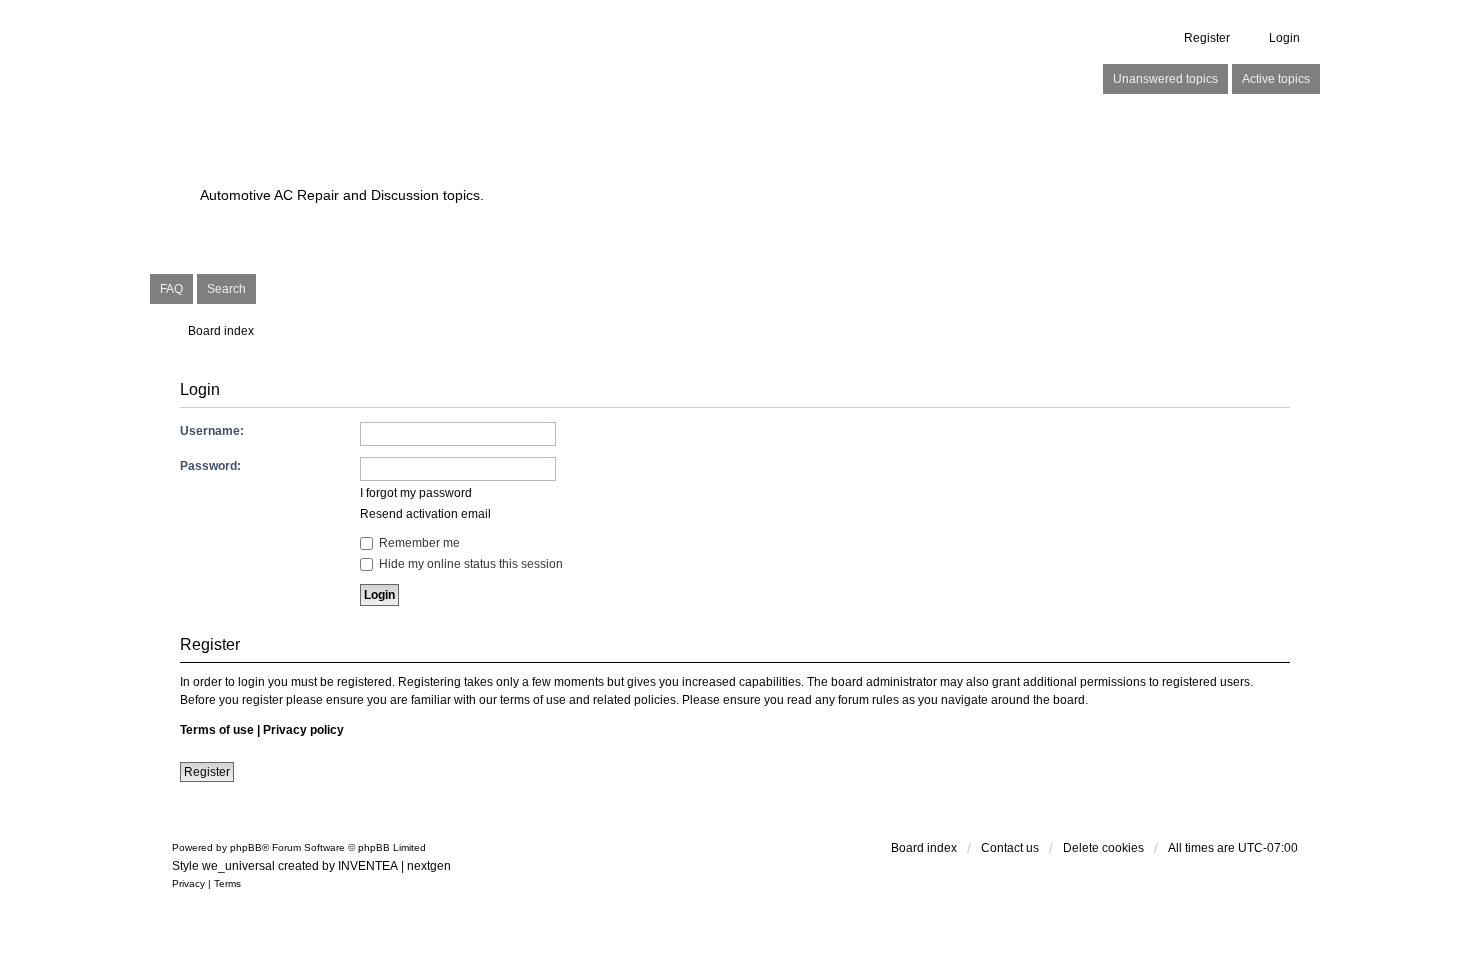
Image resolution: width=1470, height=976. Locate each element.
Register (207, 772)
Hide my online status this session (469, 564)
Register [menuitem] (1207, 38)
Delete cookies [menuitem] (1103, 848)
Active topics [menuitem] (1276, 79)
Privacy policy (303, 730)
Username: (212, 431)
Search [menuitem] (226, 289)
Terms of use (217, 730)
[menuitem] (188, 884)
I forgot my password (416, 493)
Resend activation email (425, 514)
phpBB (246, 847)
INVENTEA (368, 866)
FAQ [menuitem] (171, 289)
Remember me (418, 543)
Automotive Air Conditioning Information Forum (609, 160)
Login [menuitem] (1284, 38)
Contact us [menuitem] (1010, 848)
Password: (210, 466)
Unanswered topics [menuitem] (1165, 79)
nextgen (429, 866)
